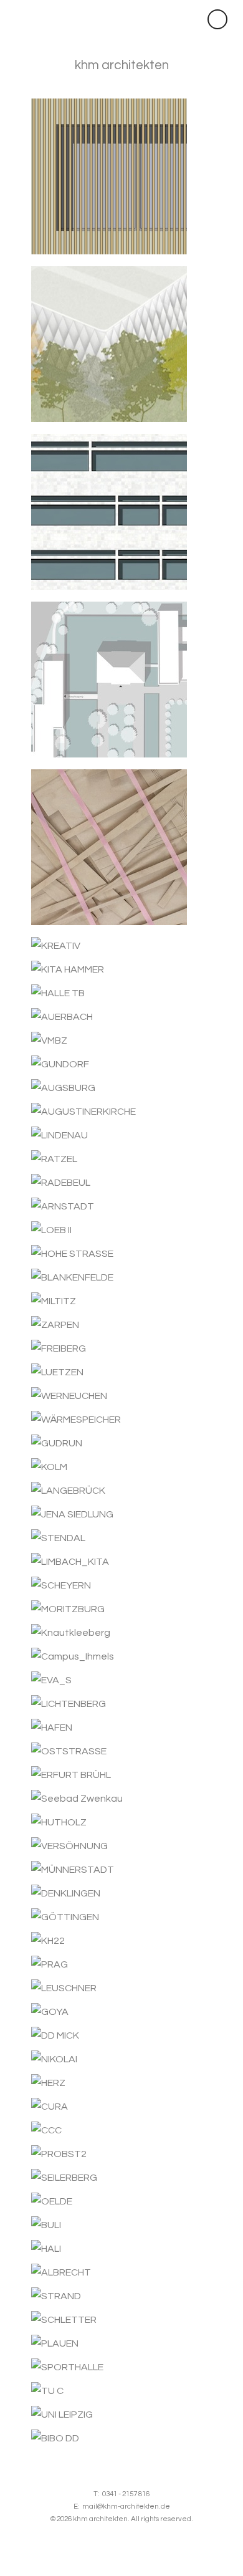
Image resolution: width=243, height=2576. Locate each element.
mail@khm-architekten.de (126, 2506)
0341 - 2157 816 (126, 2494)
